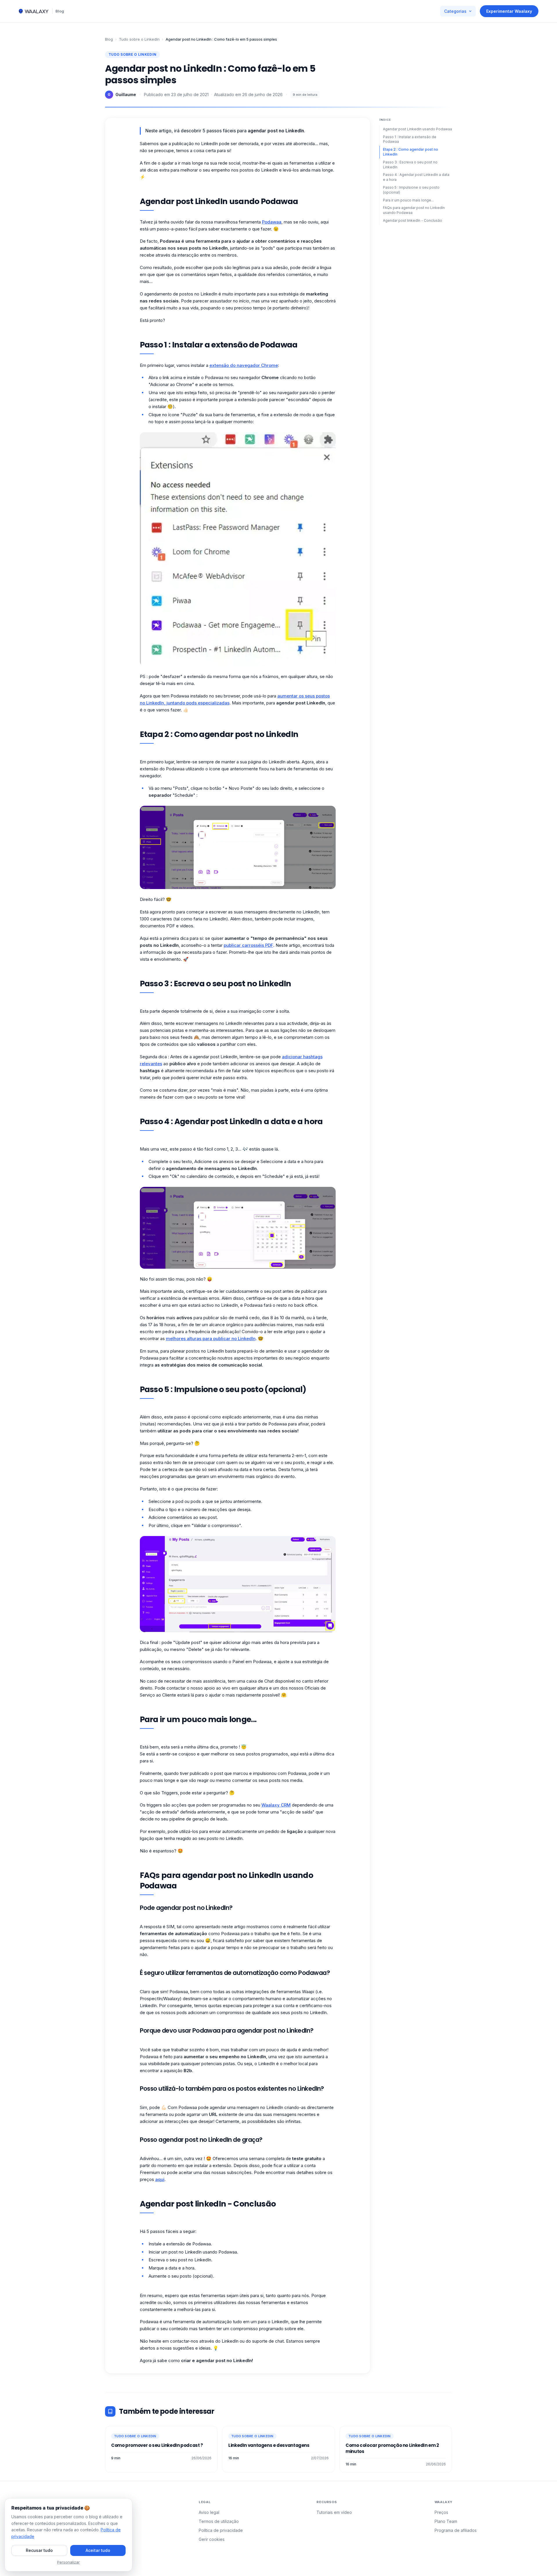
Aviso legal (209, 2512)
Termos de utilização (219, 2521)
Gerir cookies (212, 2539)
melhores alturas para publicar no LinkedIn (211, 1339)
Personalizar (68, 2562)
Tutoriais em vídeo (334, 2512)
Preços (441, 2512)
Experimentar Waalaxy (509, 11)
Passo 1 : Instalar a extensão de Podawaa (410, 139)
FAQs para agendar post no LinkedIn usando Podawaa (414, 210)
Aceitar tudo (98, 2550)
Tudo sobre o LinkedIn (139, 39)
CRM (286, 1805)
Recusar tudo (39, 2550)
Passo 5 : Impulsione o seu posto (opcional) (411, 190)
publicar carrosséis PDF (248, 945)
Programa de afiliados (456, 2530)
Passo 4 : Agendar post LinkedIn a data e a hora (416, 177)
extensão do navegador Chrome (244, 365)
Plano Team (446, 2521)
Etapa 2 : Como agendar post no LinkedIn (410, 152)
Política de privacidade (221, 2530)
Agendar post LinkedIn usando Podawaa (417, 129)
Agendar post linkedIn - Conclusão (413, 220)
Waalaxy (271, 1805)
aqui (160, 2179)
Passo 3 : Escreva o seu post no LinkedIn (410, 165)
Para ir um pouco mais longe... (408, 200)
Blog (60, 11)
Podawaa (272, 222)
